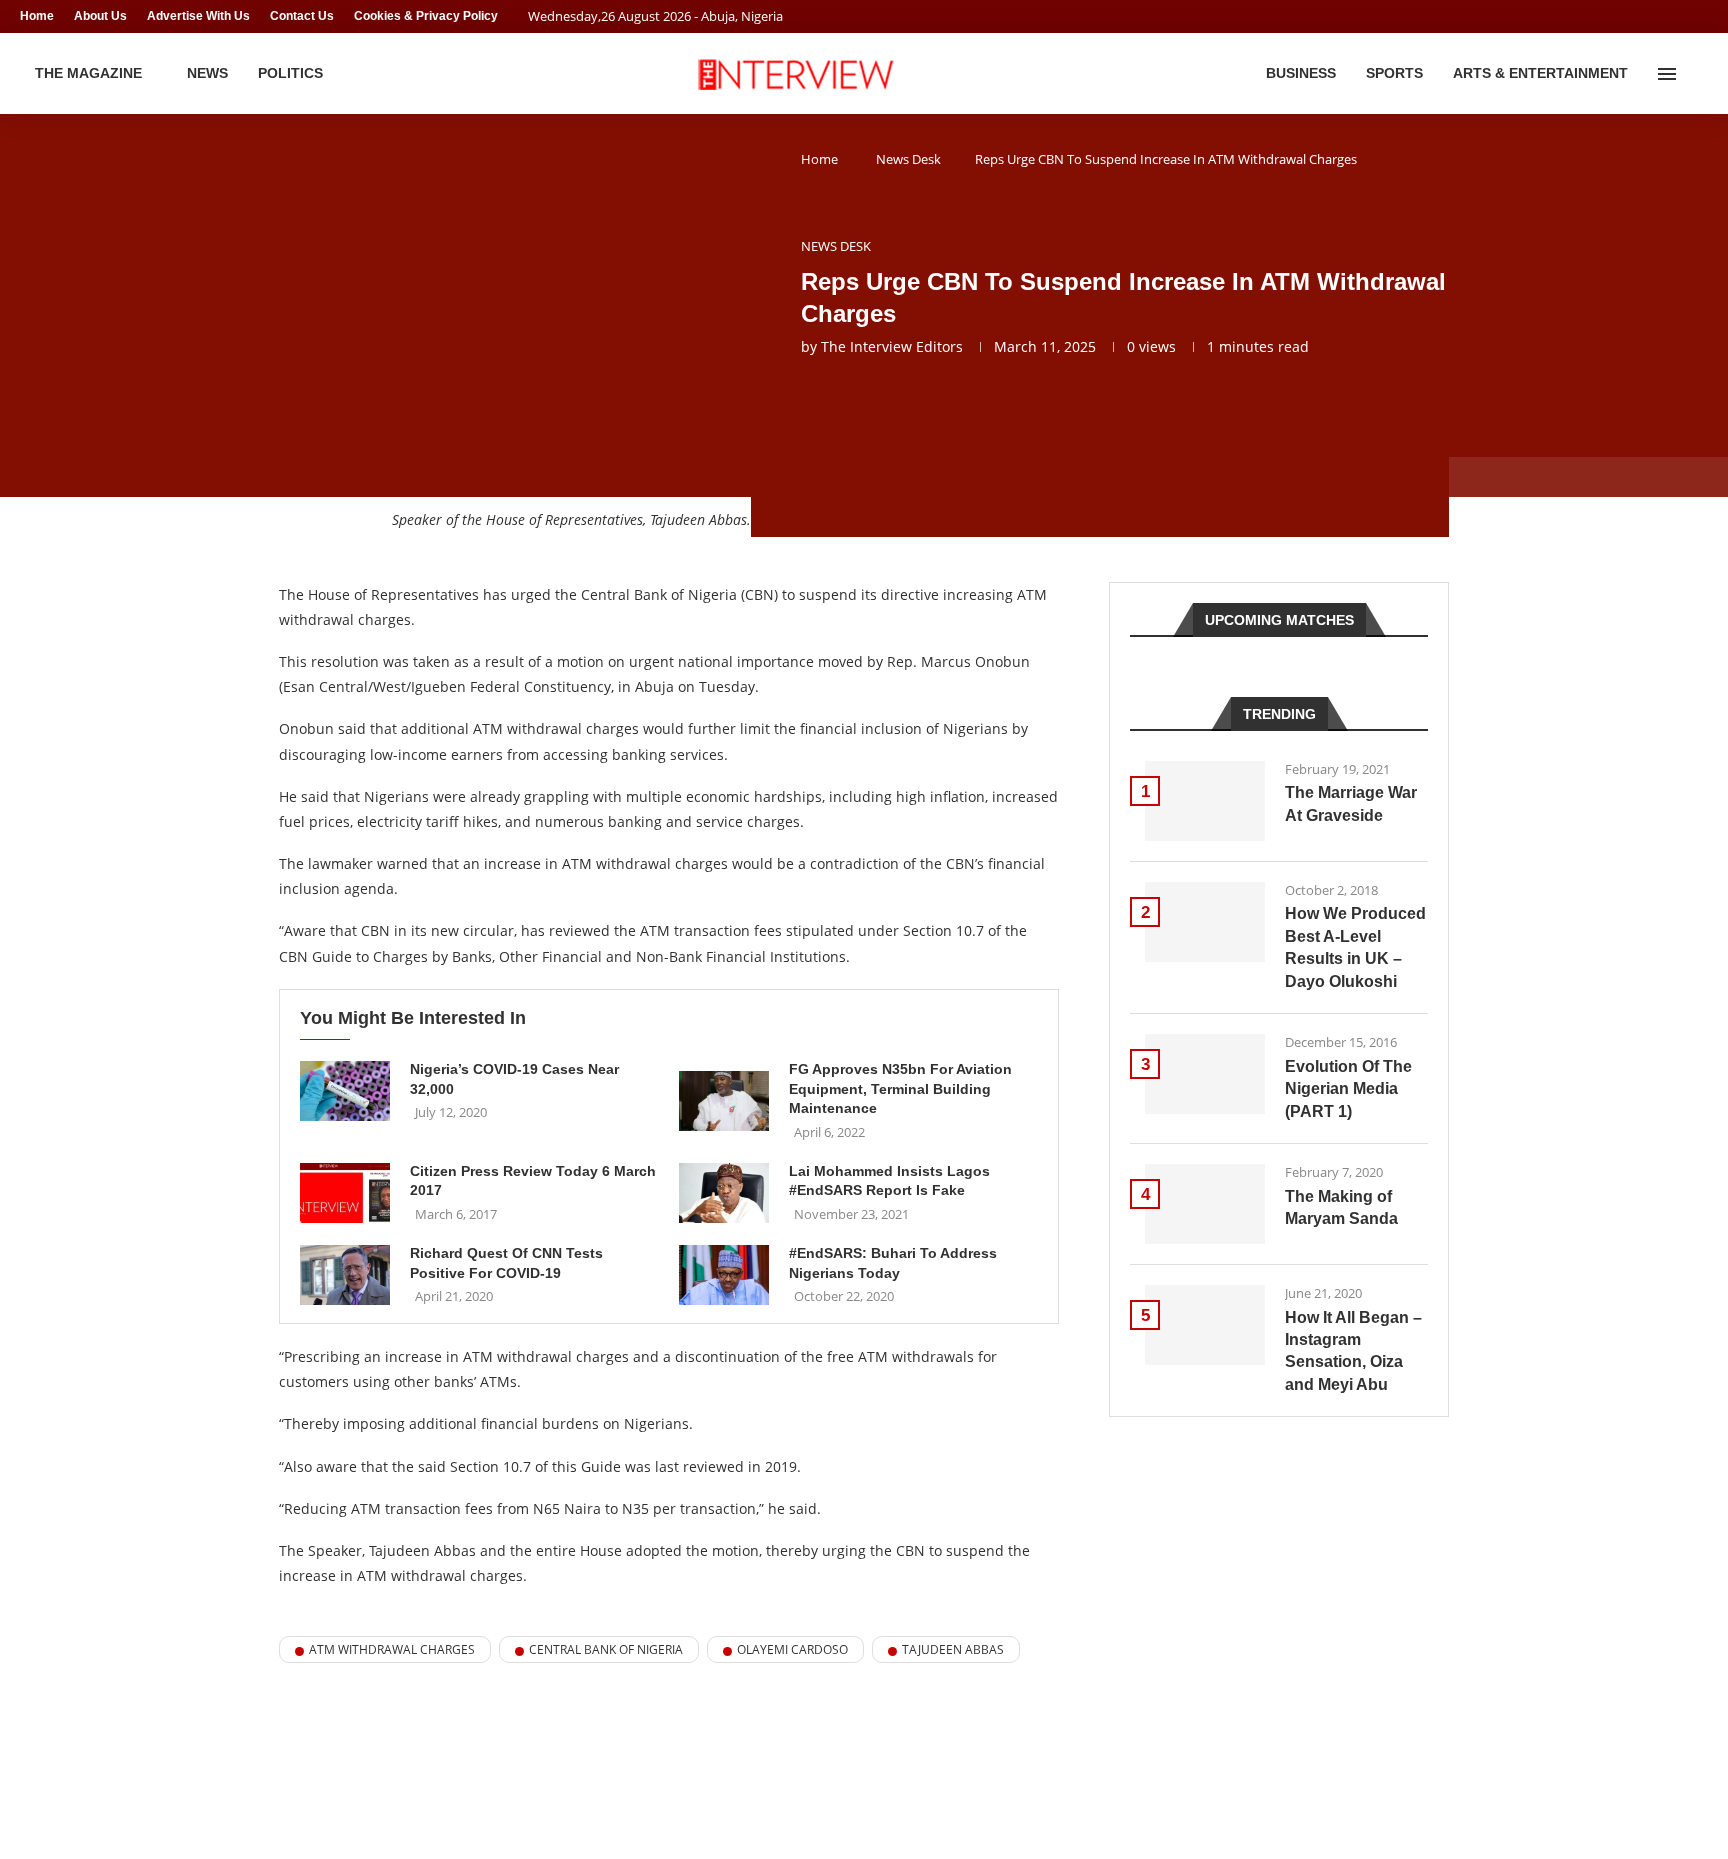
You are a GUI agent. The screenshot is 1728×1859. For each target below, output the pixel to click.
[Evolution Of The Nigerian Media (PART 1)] (1205, 1074)
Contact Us (302, 16)
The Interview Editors (892, 346)
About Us (100, 16)
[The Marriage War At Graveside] (1205, 801)
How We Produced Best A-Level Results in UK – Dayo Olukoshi (1355, 947)
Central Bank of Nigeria (606, 1649)
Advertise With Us (198, 16)
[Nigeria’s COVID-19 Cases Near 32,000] (345, 1091)
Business (1301, 73)
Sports (1394, 73)
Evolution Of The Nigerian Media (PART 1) (1348, 1089)
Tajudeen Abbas (953, 1649)
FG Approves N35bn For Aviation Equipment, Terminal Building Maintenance (900, 1088)
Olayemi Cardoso (792, 1649)
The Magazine (88, 73)
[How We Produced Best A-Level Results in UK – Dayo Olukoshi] (1205, 922)
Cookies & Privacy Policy (426, 16)
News (207, 73)
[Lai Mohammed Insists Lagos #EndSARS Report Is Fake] (724, 1193)
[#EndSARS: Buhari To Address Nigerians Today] (724, 1275)
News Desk (908, 159)
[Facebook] (1664, 16)
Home (37, 16)
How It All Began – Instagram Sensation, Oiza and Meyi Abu (1353, 1351)
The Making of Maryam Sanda (1341, 1207)
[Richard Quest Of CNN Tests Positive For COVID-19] (345, 1275)
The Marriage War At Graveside (1351, 803)
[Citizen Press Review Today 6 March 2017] (345, 1193)
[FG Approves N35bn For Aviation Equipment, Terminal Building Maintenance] (724, 1101)
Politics (290, 73)
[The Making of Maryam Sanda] (1205, 1204)
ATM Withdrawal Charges (392, 1649)
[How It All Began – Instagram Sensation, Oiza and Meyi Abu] (1205, 1325)
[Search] (1698, 74)
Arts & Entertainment (1540, 73)
